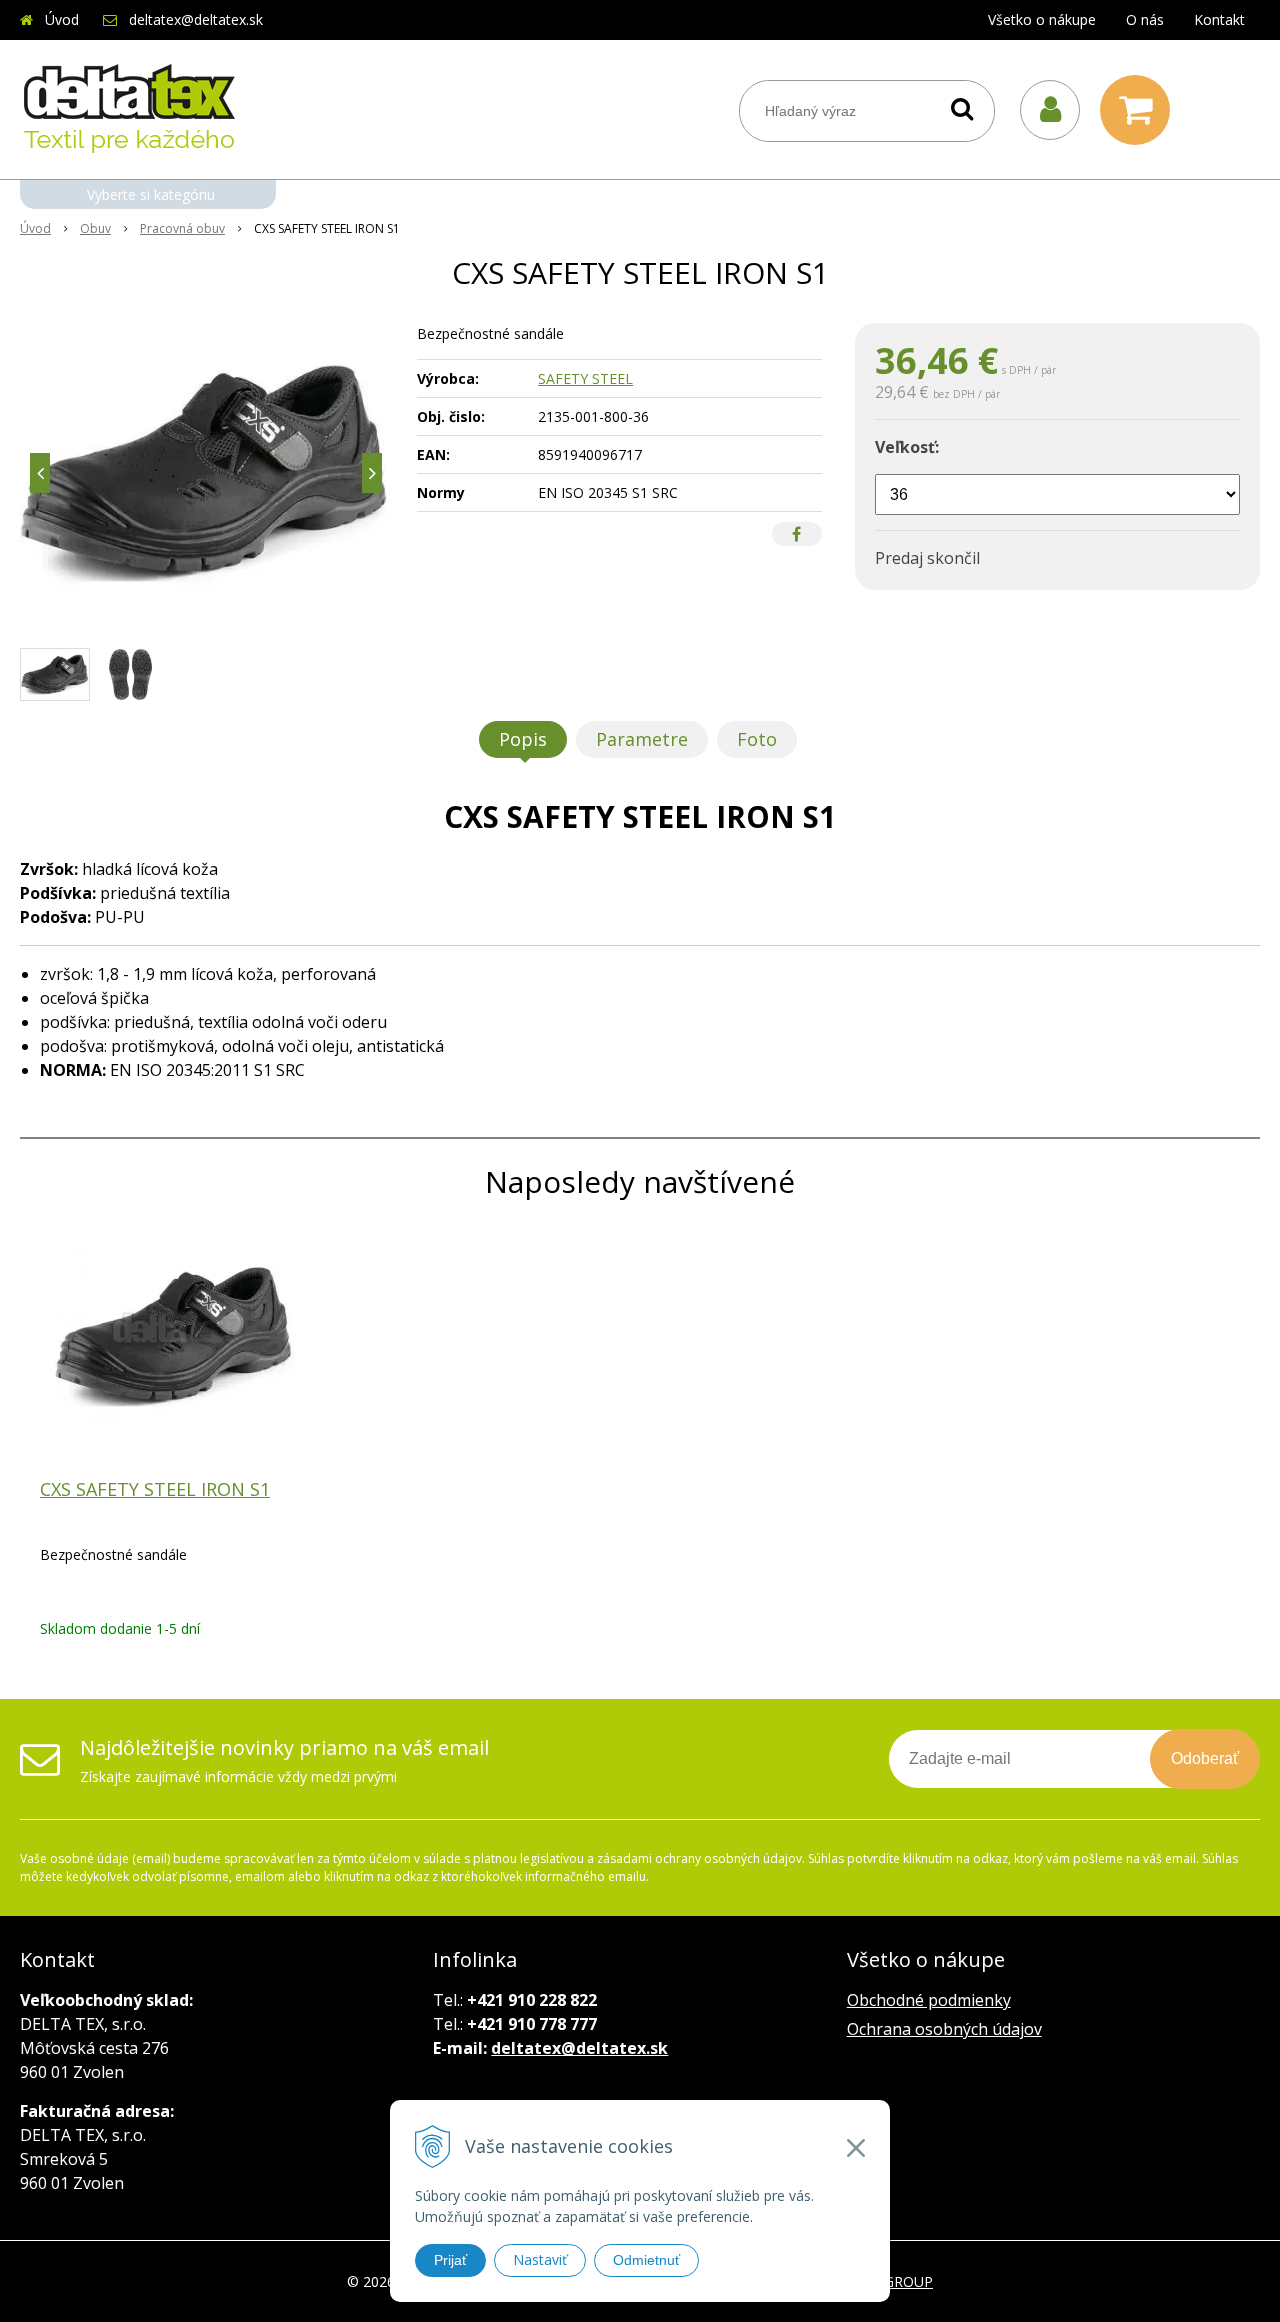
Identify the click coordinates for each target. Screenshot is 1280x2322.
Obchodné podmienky (929, 2000)
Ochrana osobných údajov (944, 2029)
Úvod (62, 19)
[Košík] (1140, 110)
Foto (757, 739)
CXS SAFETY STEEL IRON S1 (155, 1489)
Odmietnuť (646, 2260)
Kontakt (1219, 19)
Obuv (95, 228)
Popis (523, 739)
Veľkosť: (907, 447)
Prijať (450, 2260)
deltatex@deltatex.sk (196, 19)
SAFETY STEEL (585, 378)
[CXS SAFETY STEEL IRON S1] (206, 473)
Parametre (642, 739)
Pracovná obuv (182, 228)
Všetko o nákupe (1042, 19)
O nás (1145, 19)
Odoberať (1205, 1758)
